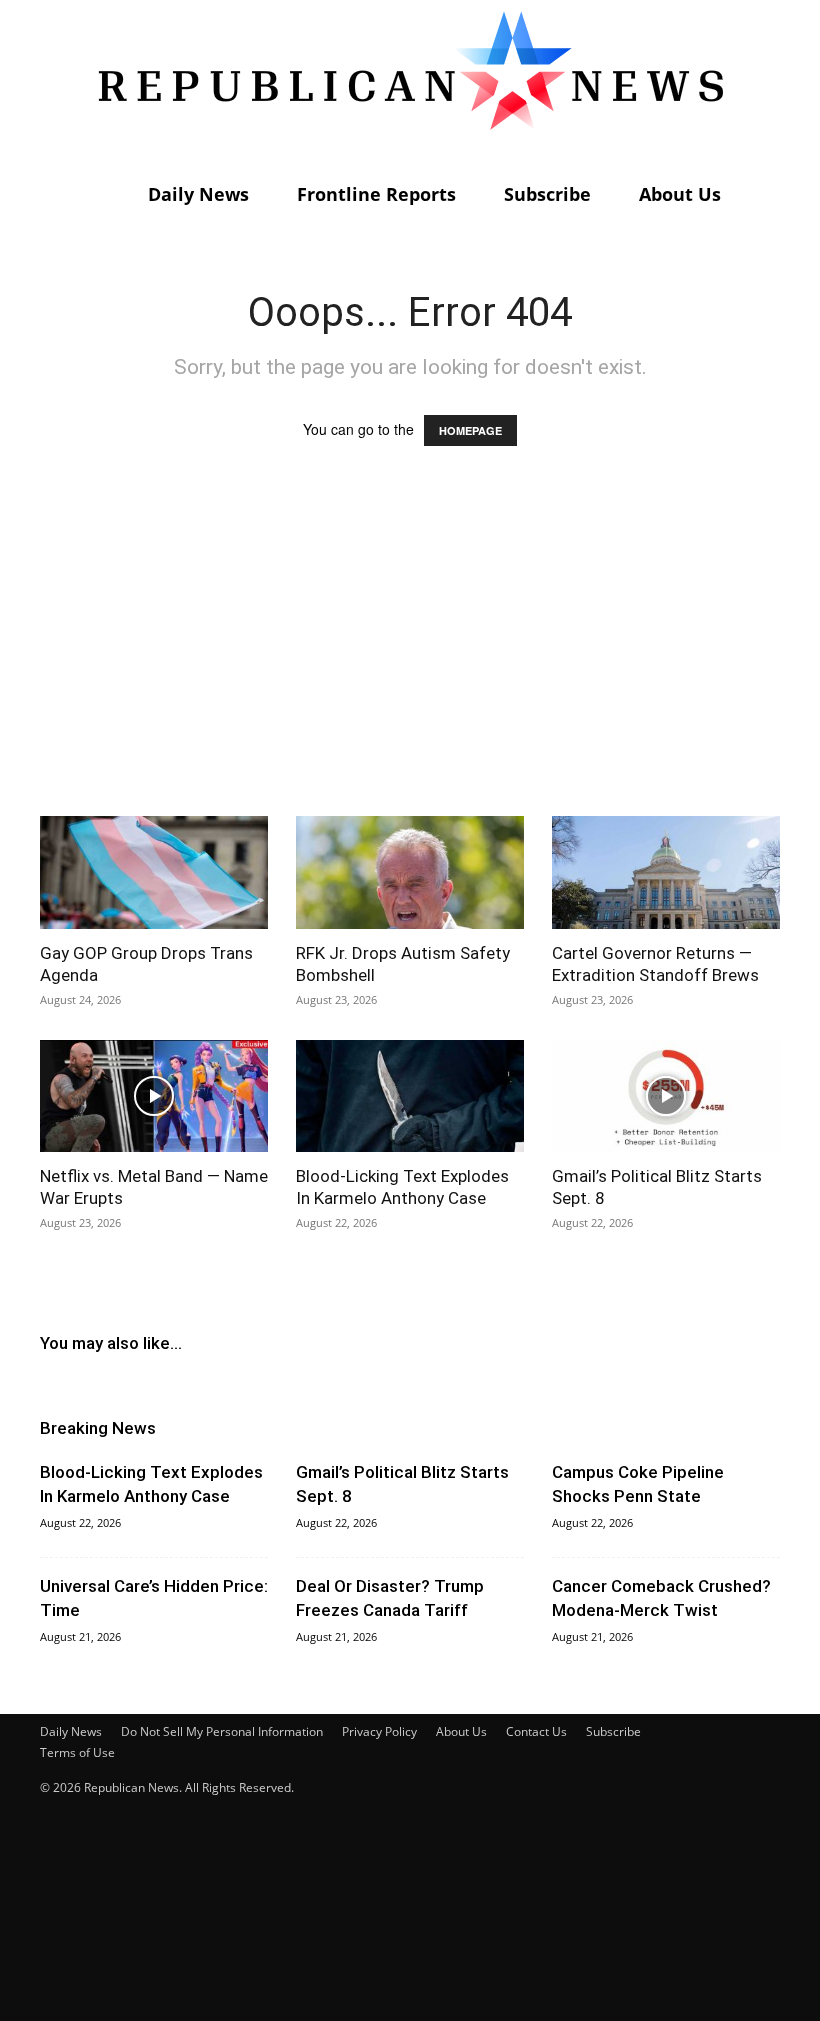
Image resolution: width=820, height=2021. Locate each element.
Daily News (198, 194)
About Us (680, 194)
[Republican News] (410, 85)
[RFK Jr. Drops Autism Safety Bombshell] (410, 872)
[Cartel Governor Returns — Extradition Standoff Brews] (666, 872)
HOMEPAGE (470, 430)
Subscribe (547, 194)
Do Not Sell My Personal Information (222, 1731)
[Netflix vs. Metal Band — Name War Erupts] (154, 1096)
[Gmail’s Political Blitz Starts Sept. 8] (666, 1096)
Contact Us (536, 1731)
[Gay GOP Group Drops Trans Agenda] (154, 872)
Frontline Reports (376, 194)
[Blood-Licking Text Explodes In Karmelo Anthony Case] (410, 1096)
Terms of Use (77, 1752)
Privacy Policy (379, 1731)
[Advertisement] (410, 650)
